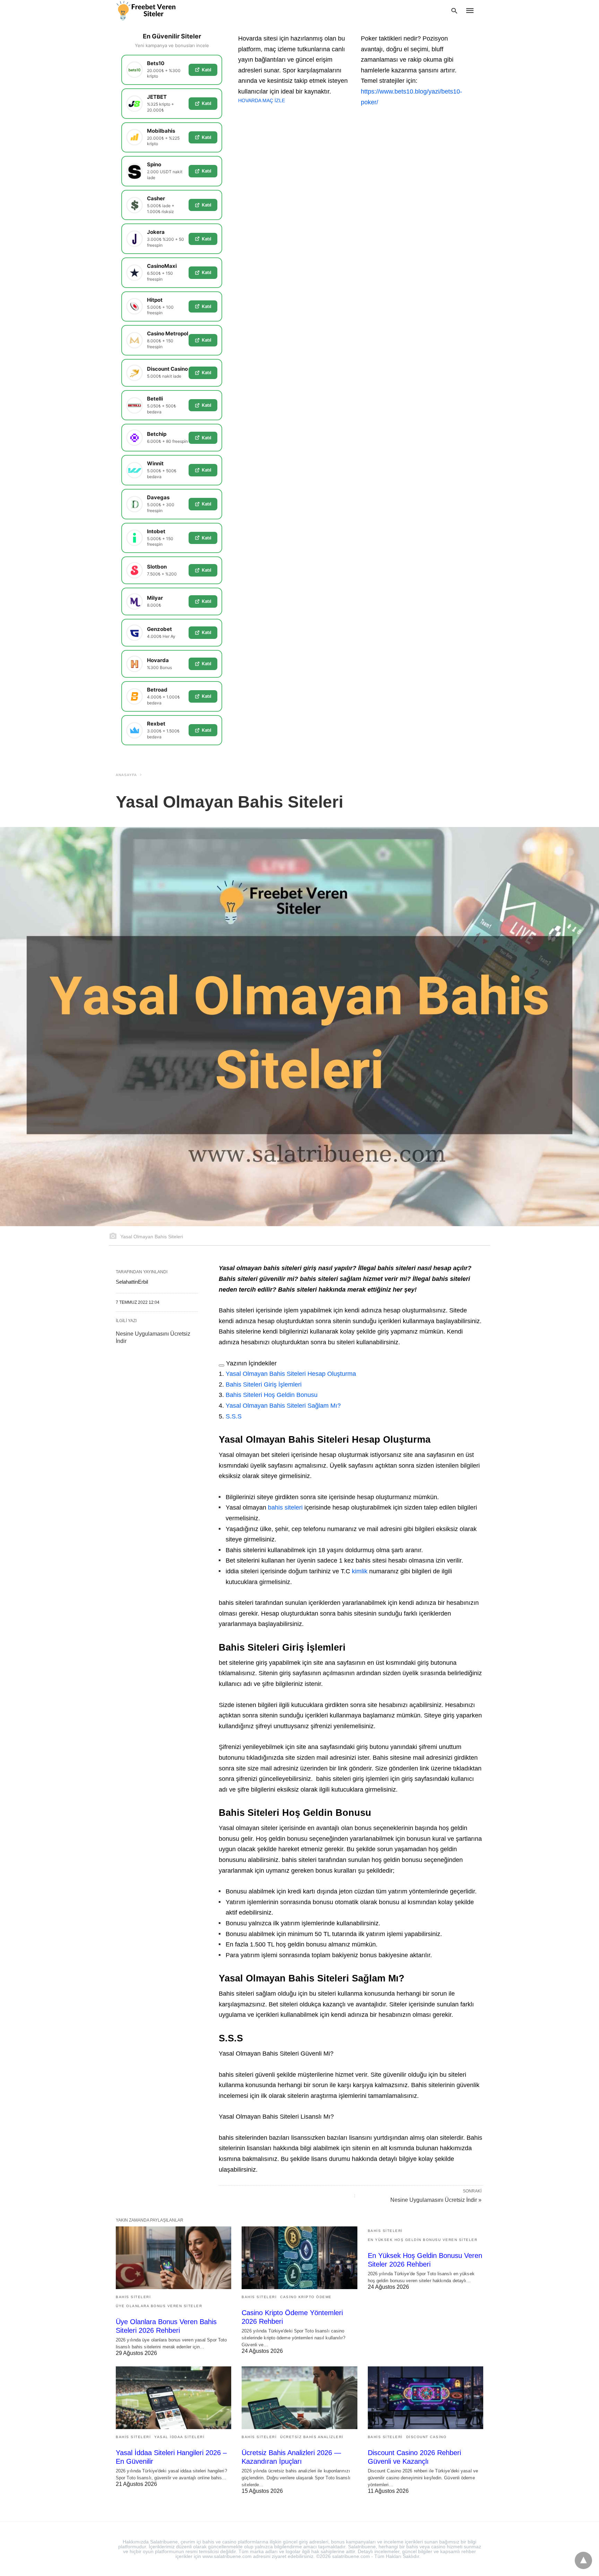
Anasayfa (126, 775)
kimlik (360, 1571)
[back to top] (583, 2560)
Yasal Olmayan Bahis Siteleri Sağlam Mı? (283, 1406)
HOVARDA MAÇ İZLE (262, 100)
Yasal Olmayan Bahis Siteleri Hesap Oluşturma (291, 1374)
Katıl (206, 70)
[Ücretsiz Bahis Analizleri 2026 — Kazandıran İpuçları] (299, 2398)
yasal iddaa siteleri (179, 2437)
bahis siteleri (285, 1507)
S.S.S (234, 1416)
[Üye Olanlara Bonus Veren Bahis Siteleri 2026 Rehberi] (173, 2258)
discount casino (427, 2437)
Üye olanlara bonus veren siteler (159, 2306)
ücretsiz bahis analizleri (312, 2437)
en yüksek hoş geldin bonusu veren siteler (423, 2240)
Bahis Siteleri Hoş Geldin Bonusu (272, 1395)
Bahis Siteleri (133, 2297)
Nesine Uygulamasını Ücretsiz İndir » (436, 2200)
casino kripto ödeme (306, 2297)
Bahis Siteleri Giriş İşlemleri (264, 1384)
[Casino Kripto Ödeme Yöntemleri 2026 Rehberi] (299, 2258)
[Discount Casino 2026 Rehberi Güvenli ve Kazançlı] (426, 2398)
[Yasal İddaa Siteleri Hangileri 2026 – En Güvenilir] (173, 2398)
